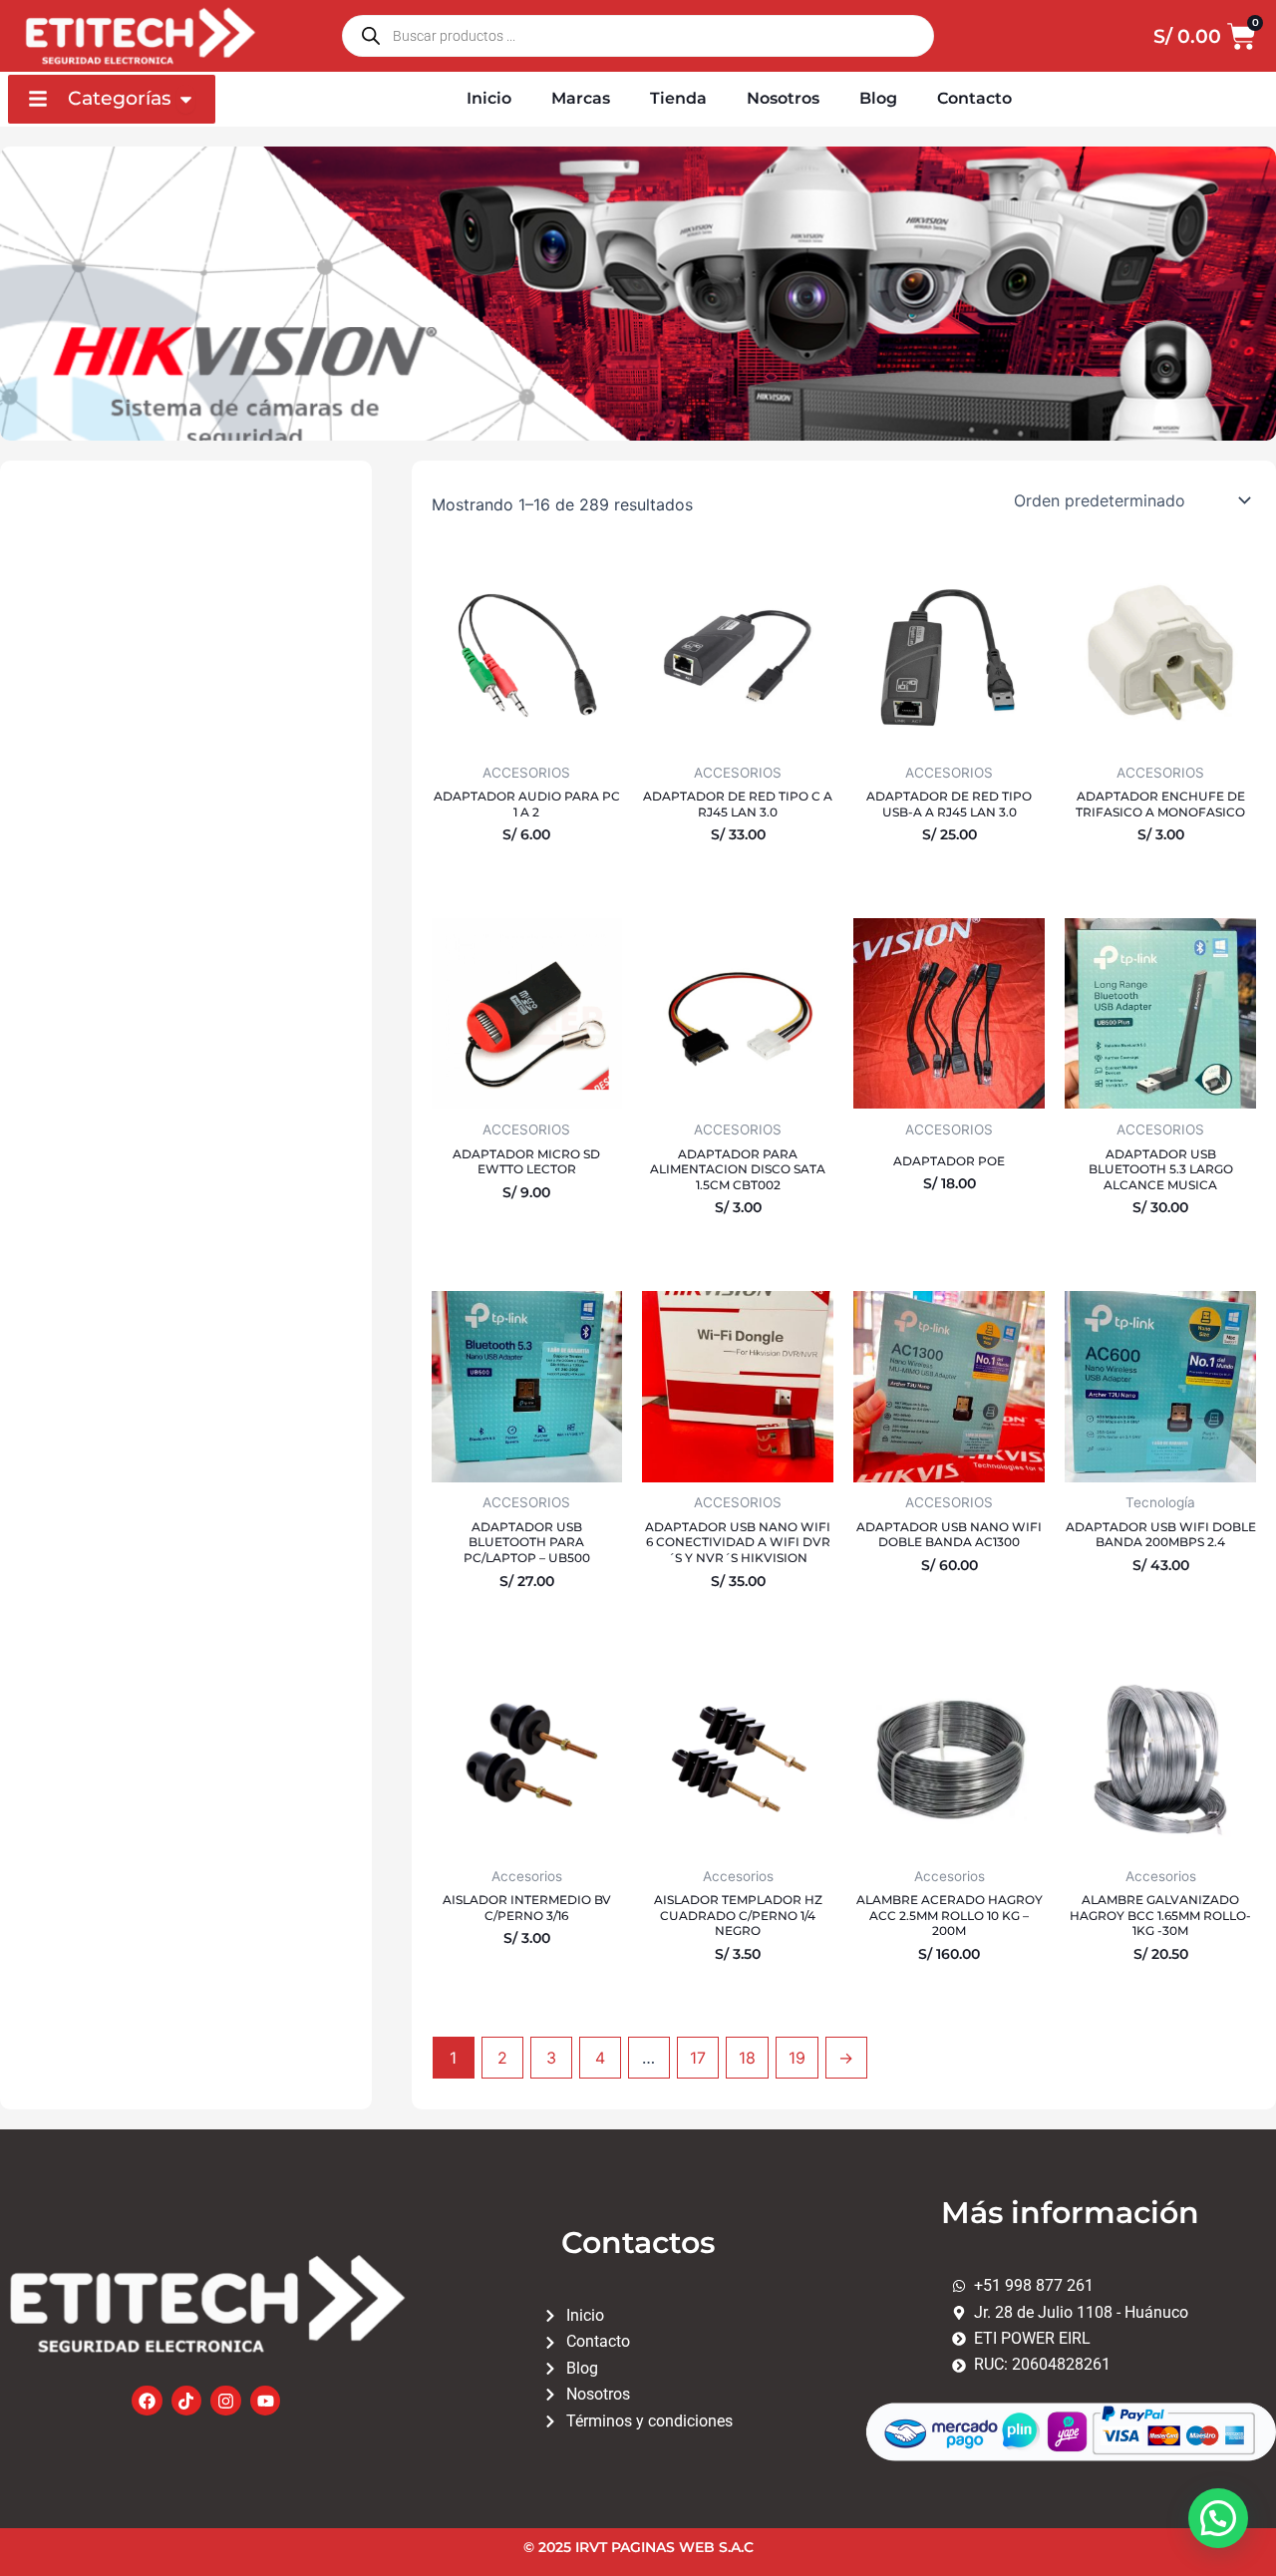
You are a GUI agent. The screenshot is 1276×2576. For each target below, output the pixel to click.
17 (698, 2058)
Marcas (581, 98)
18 (747, 2058)
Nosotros (783, 98)
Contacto (974, 98)
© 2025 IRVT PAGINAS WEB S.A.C (638, 2547)
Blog (878, 98)
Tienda (678, 98)
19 (797, 2058)
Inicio (489, 98)
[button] (1218, 2518)
